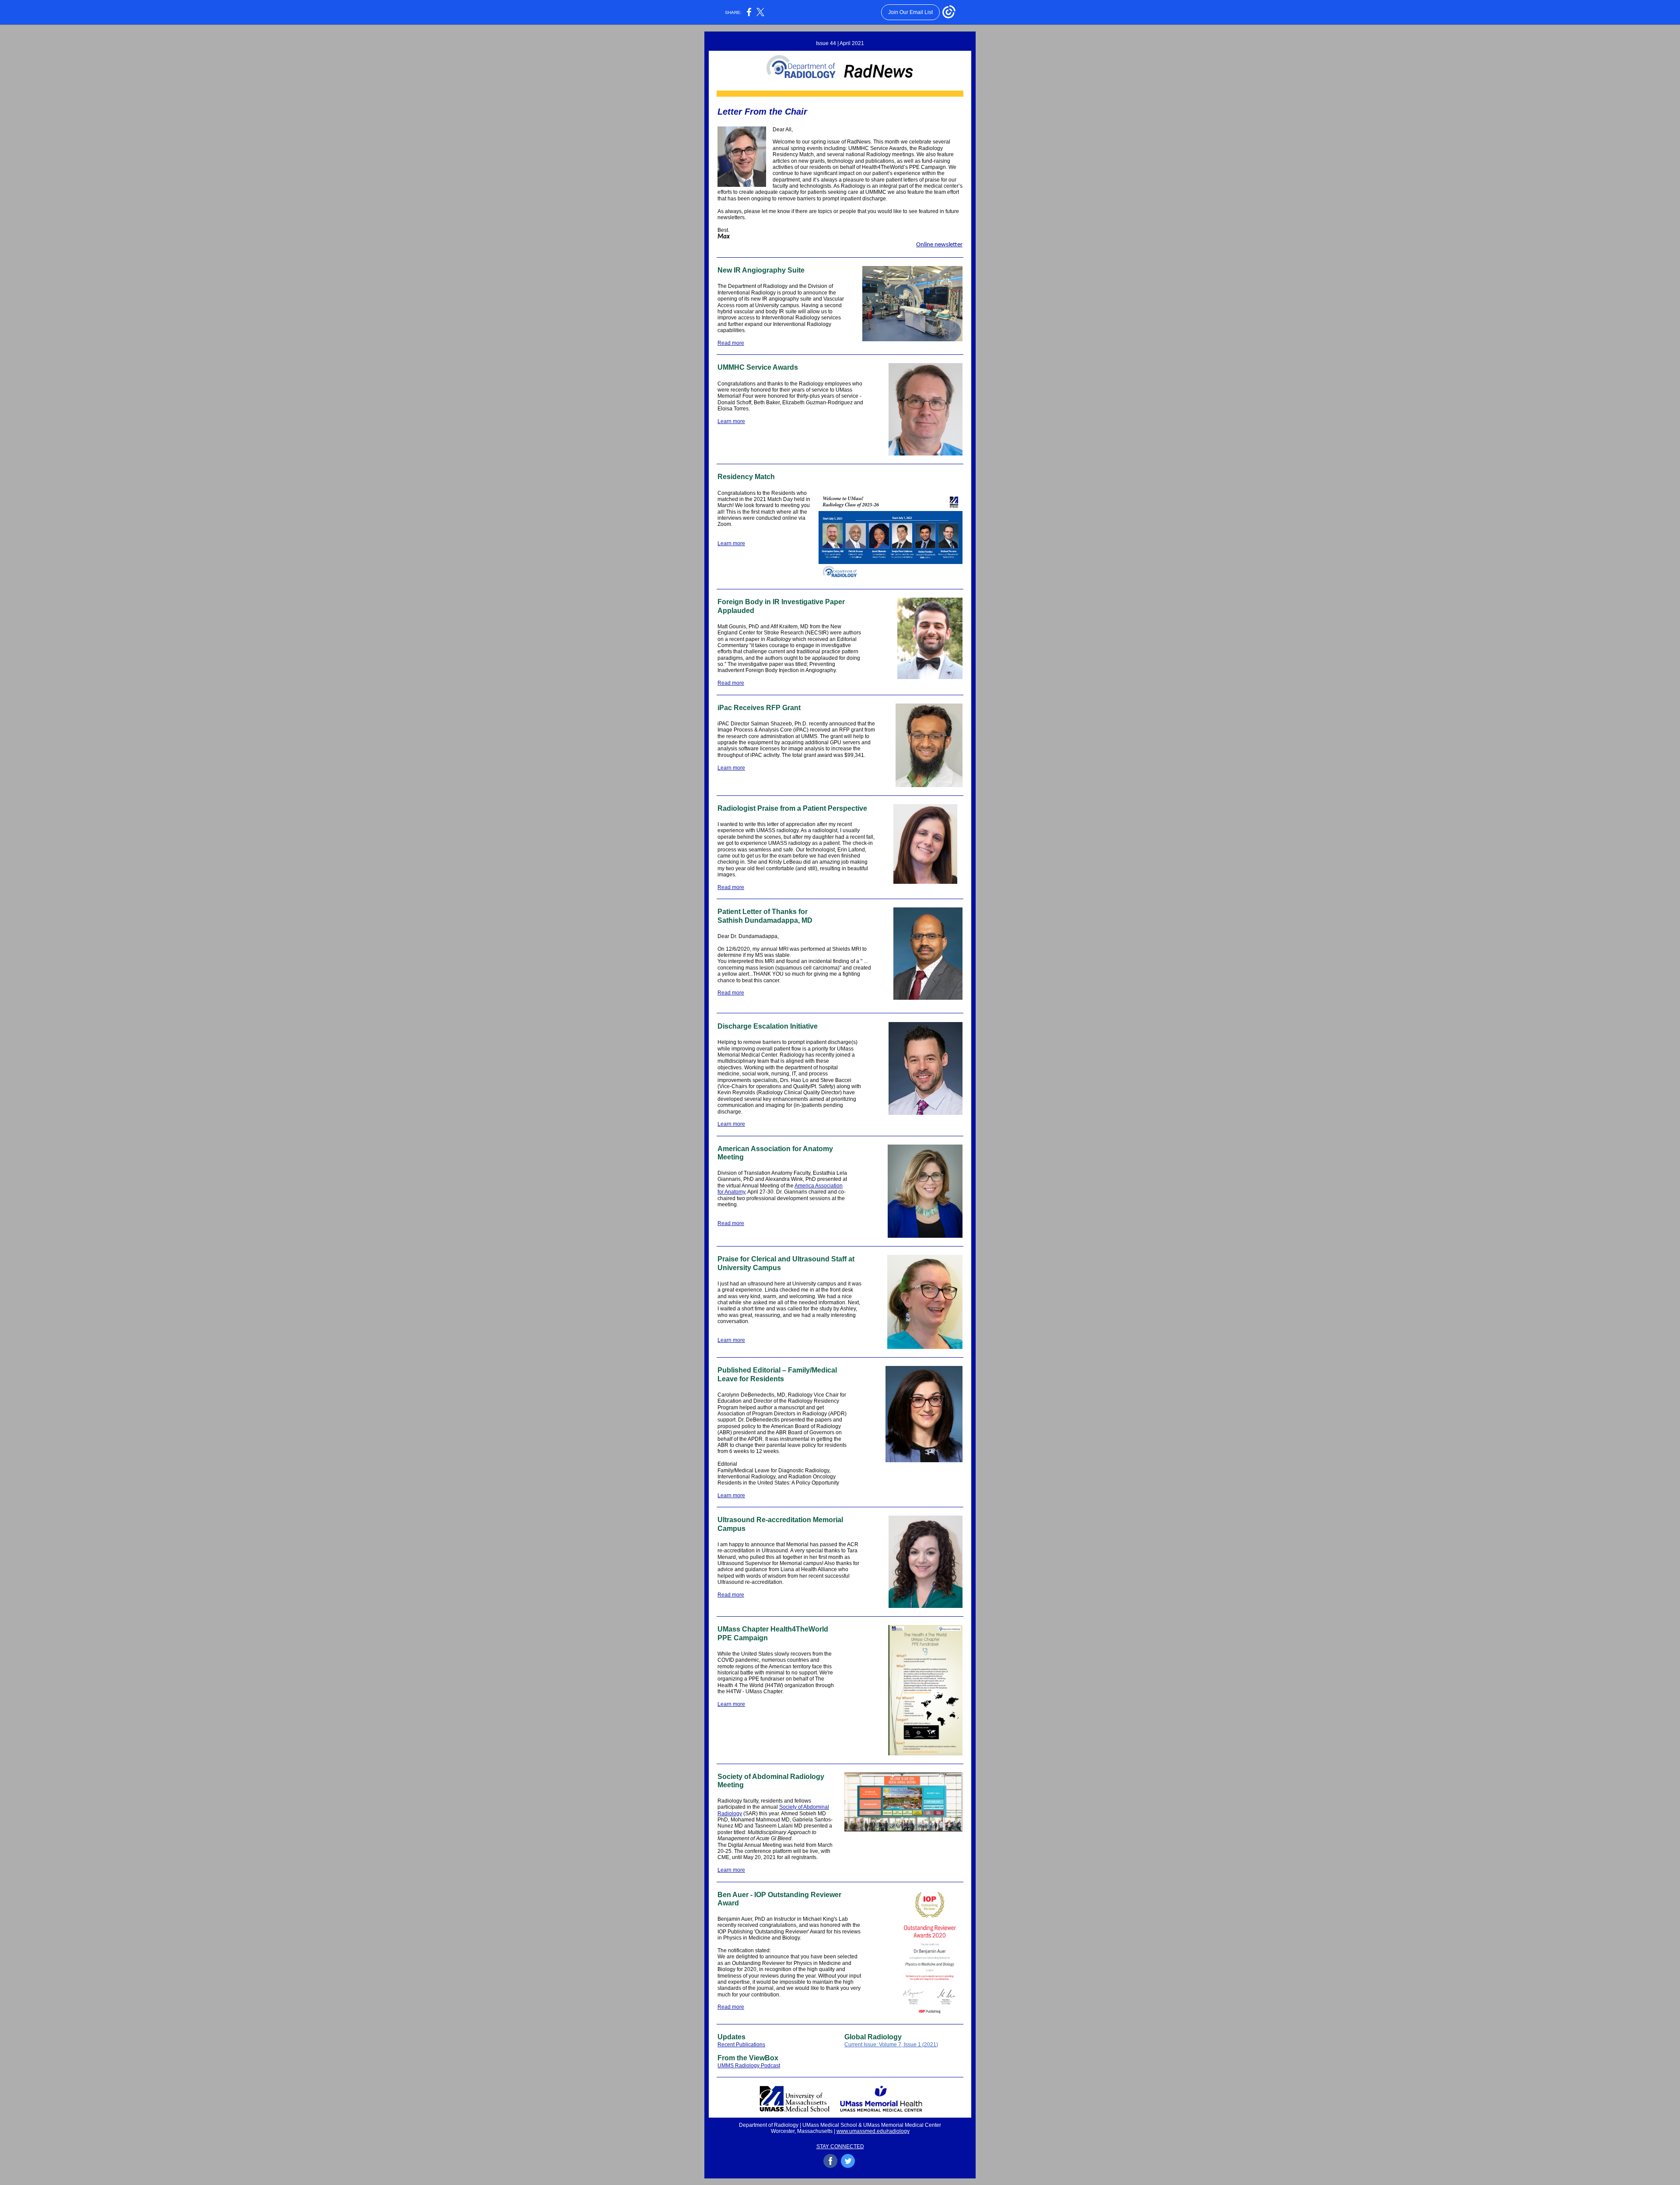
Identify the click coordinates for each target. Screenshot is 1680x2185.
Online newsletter (939, 245)
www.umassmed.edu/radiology (873, 2131)
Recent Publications (741, 2045)
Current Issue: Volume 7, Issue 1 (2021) (891, 2045)
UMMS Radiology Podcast (749, 2066)
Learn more (731, 421)
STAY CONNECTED (840, 2146)
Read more (731, 343)
